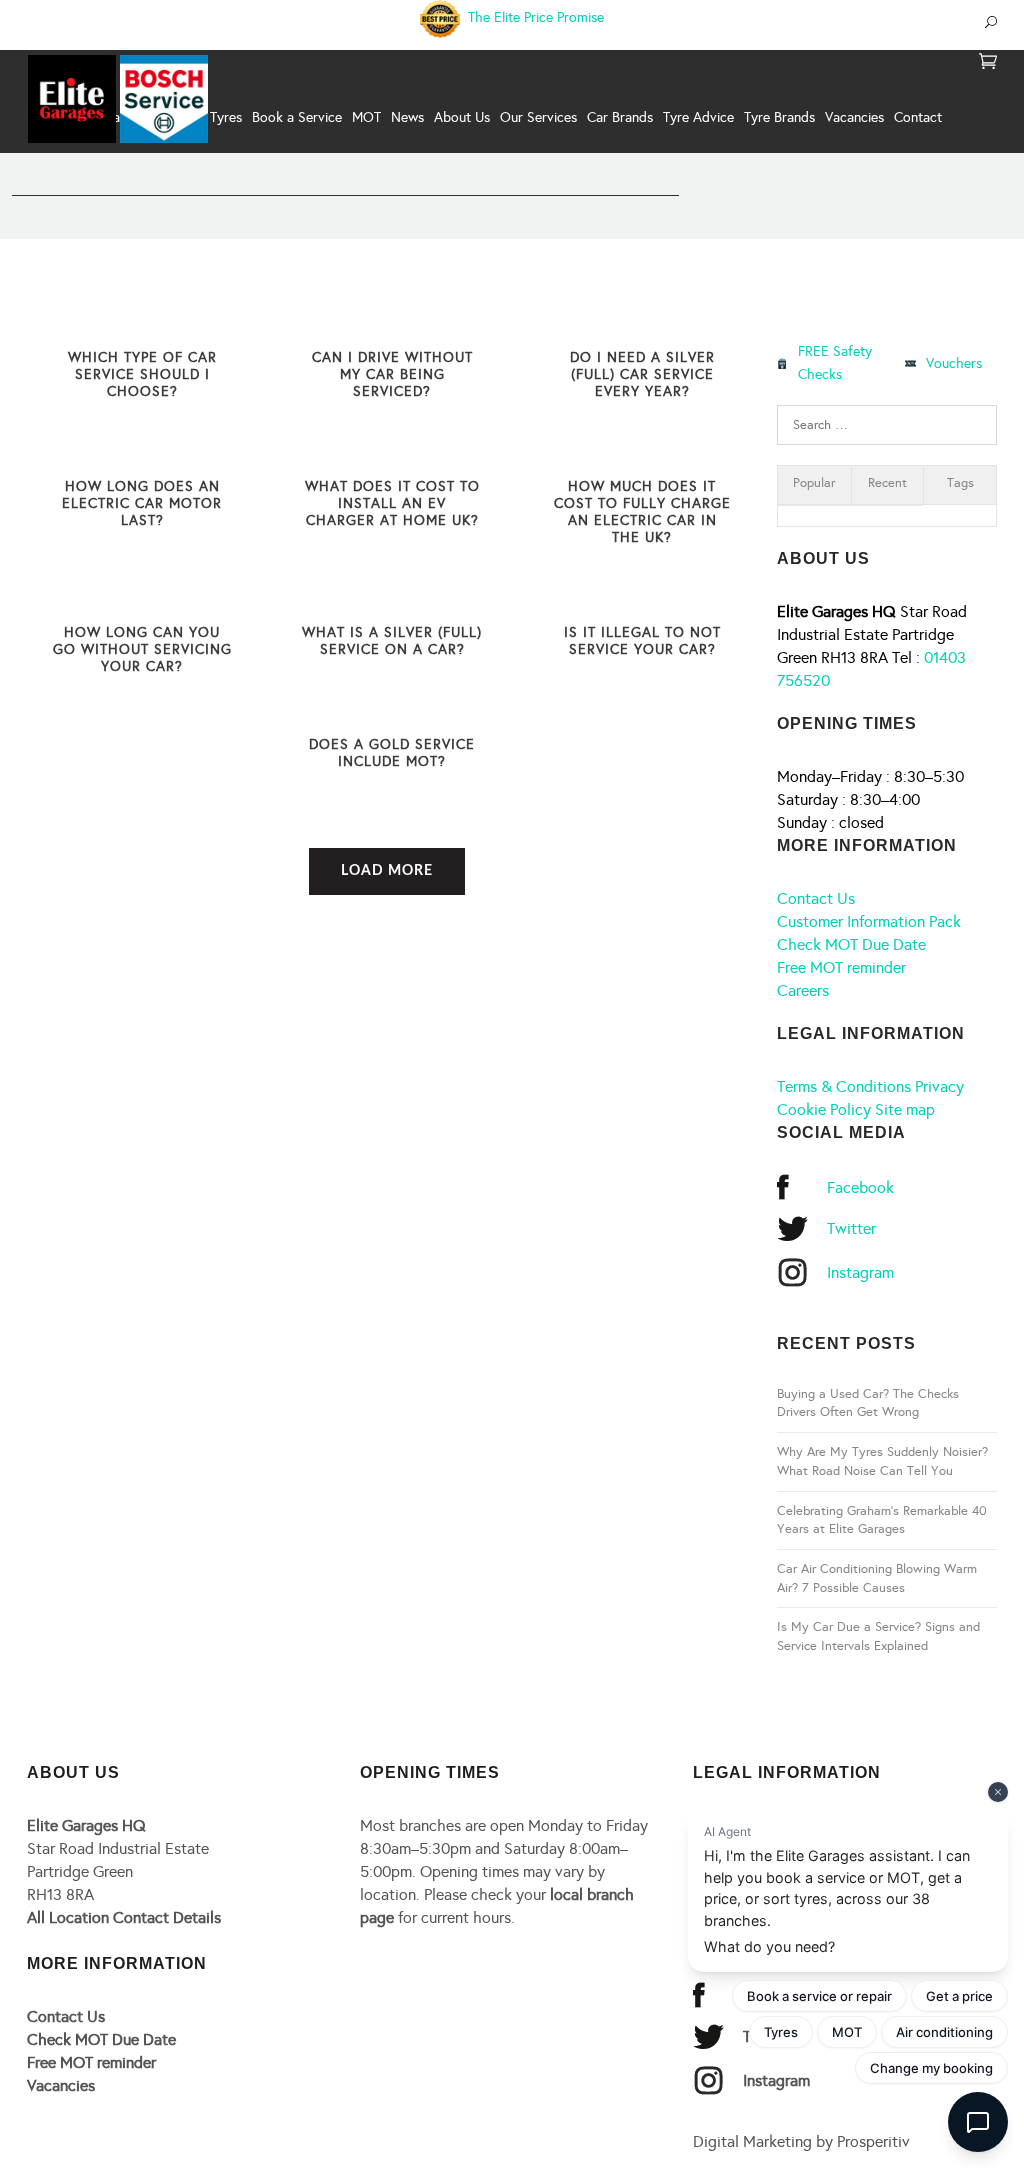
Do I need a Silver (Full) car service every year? (642, 374)
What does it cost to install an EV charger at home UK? (392, 503)
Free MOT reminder (841, 967)
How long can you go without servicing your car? (142, 649)
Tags (960, 483)
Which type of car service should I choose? (142, 374)
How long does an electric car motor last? (142, 503)
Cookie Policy (824, 1109)
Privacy (939, 1086)
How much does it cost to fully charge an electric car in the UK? (642, 512)
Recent (887, 483)
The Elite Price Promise (534, 17)
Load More (387, 871)
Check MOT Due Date (851, 944)
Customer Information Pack (869, 921)
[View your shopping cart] (988, 62)
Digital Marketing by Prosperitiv (801, 2141)
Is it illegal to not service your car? (642, 641)
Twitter (851, 1228)
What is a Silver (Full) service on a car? (392, 641)
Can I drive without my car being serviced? (392, 374)
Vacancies (61, 2085)
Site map (905, 1109)
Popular (814, 483)
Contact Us (816, 898)
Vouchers (954, 363)
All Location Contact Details (124, 1917)
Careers (803, 990)
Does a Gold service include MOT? (392, 753)
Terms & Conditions (844, 1086)
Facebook (860, 1187)
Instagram (860, 1272)
